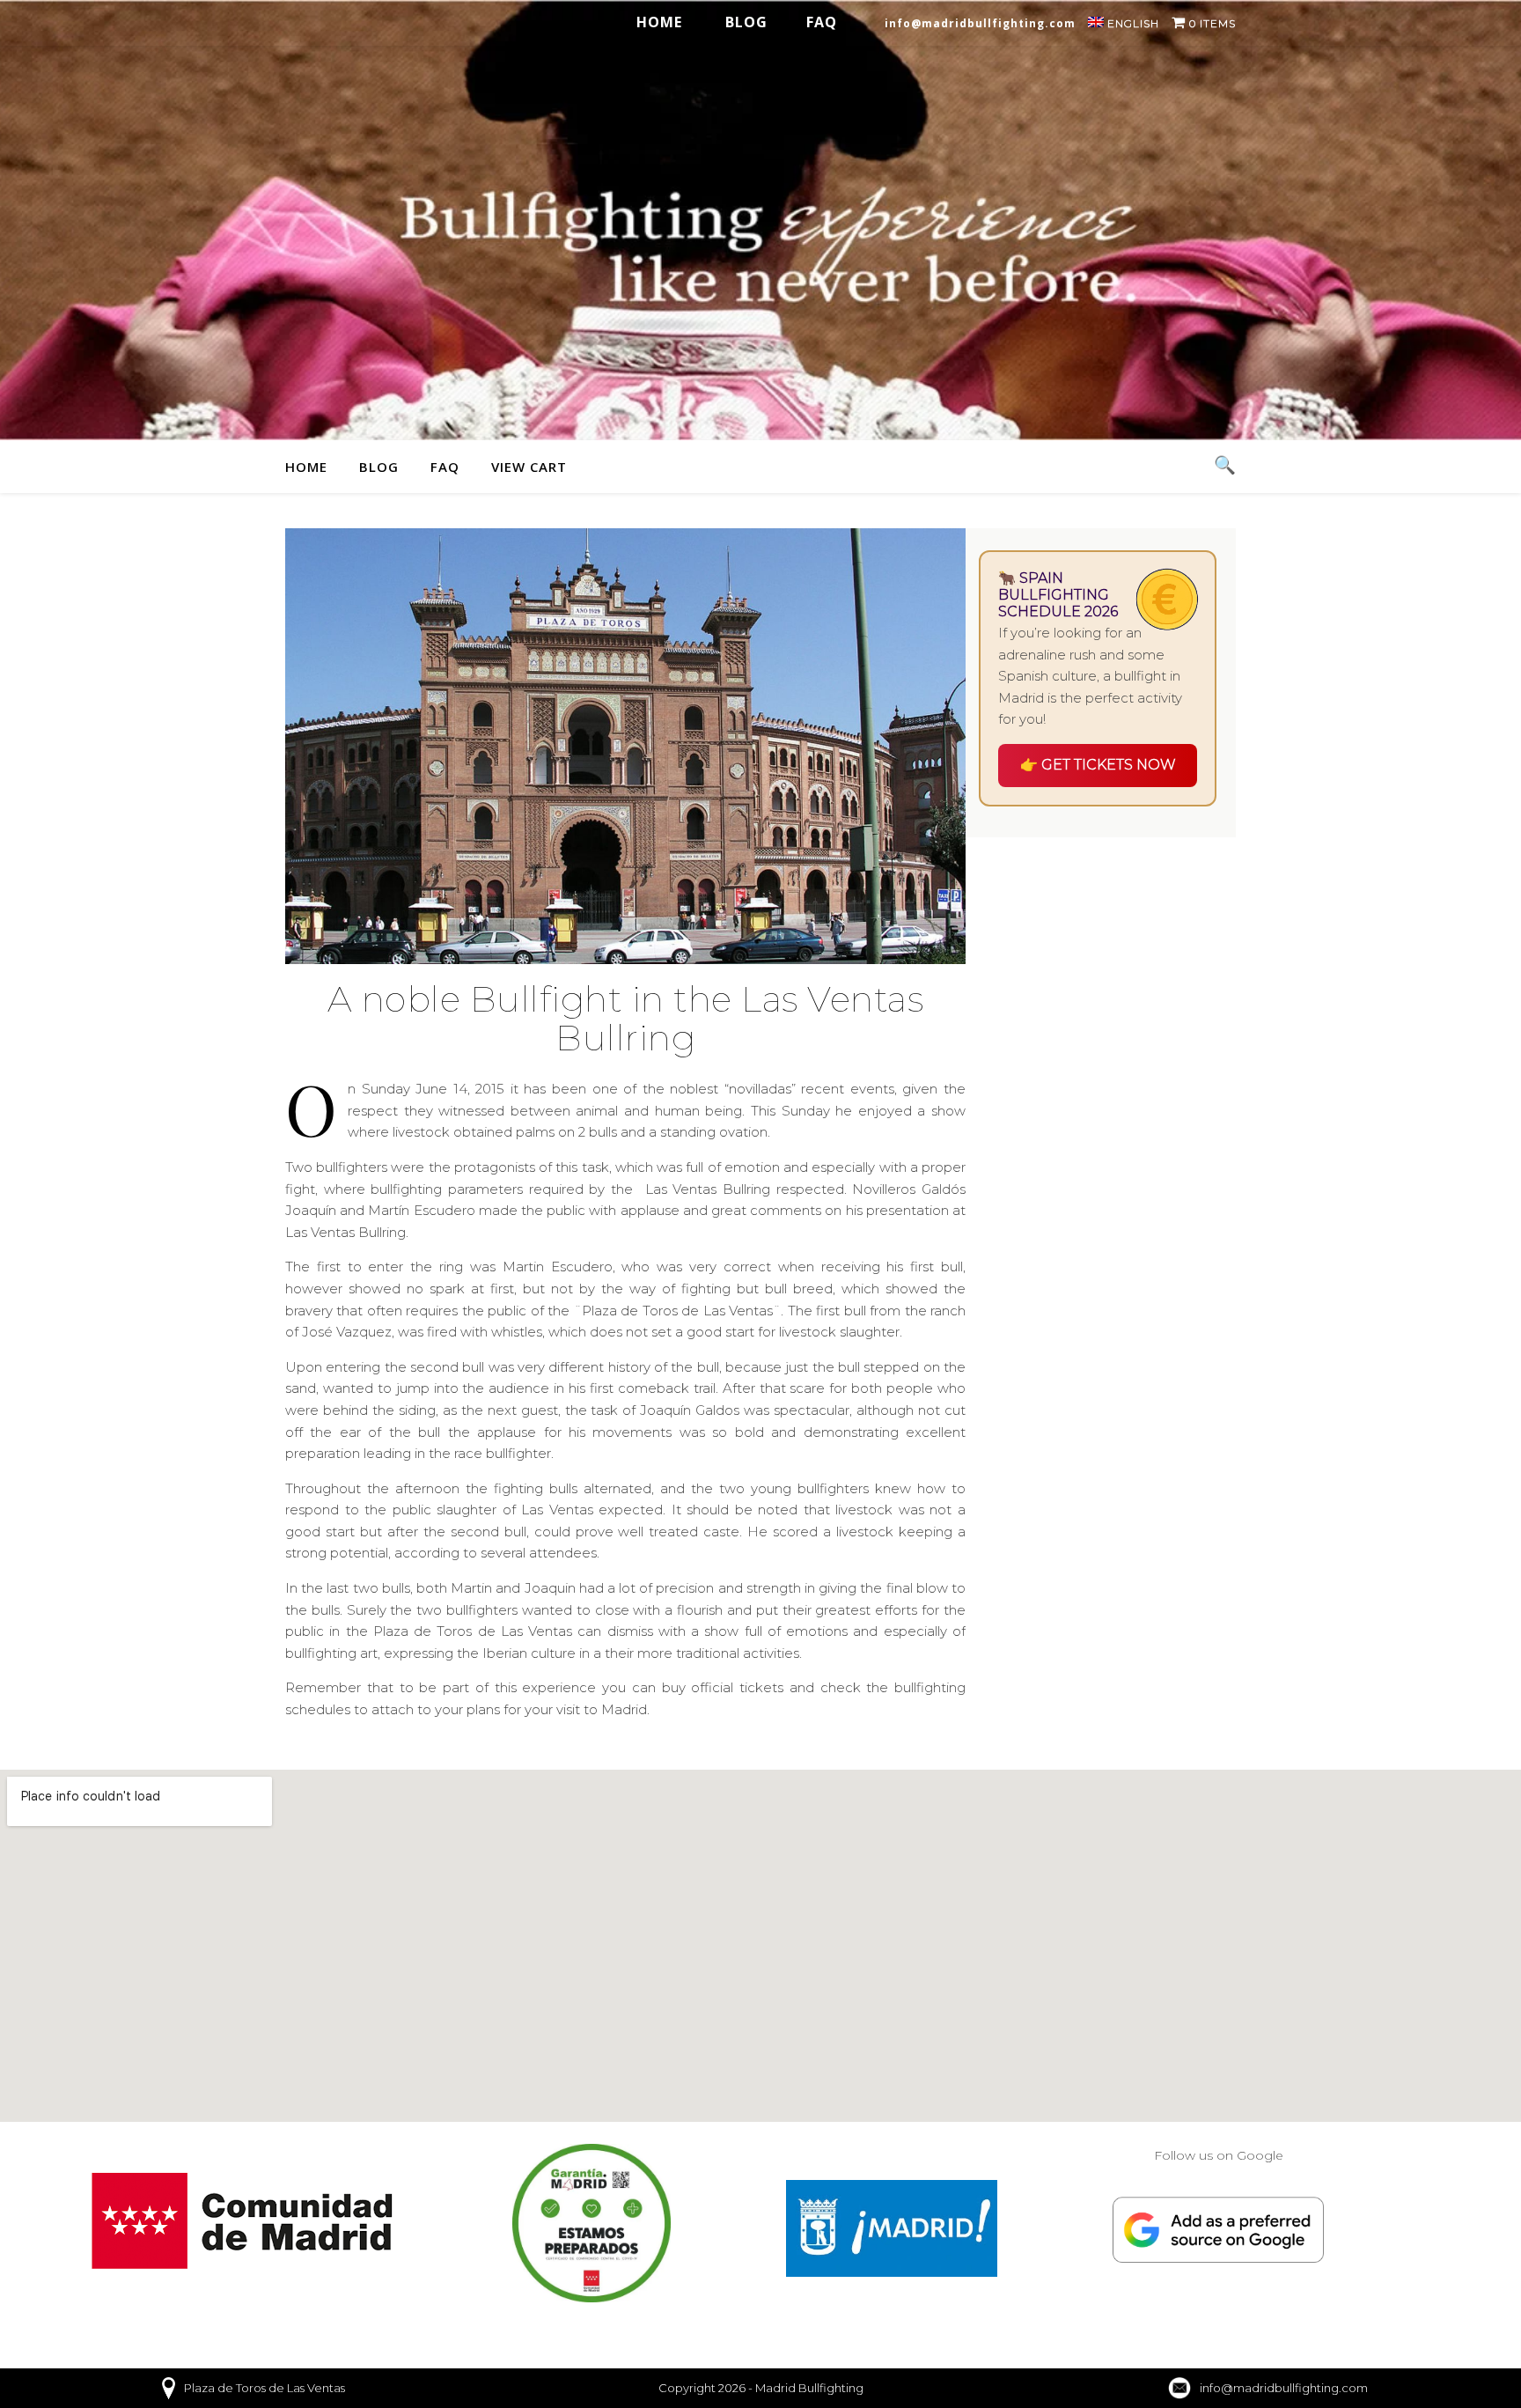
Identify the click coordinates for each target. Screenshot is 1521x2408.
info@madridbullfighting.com (980, 23)
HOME (659, 22)
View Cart (529, 467)
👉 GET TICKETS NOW (1098, 765)
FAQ (822, 22)
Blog (746, 22)
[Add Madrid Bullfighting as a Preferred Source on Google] (1218, 2230)
